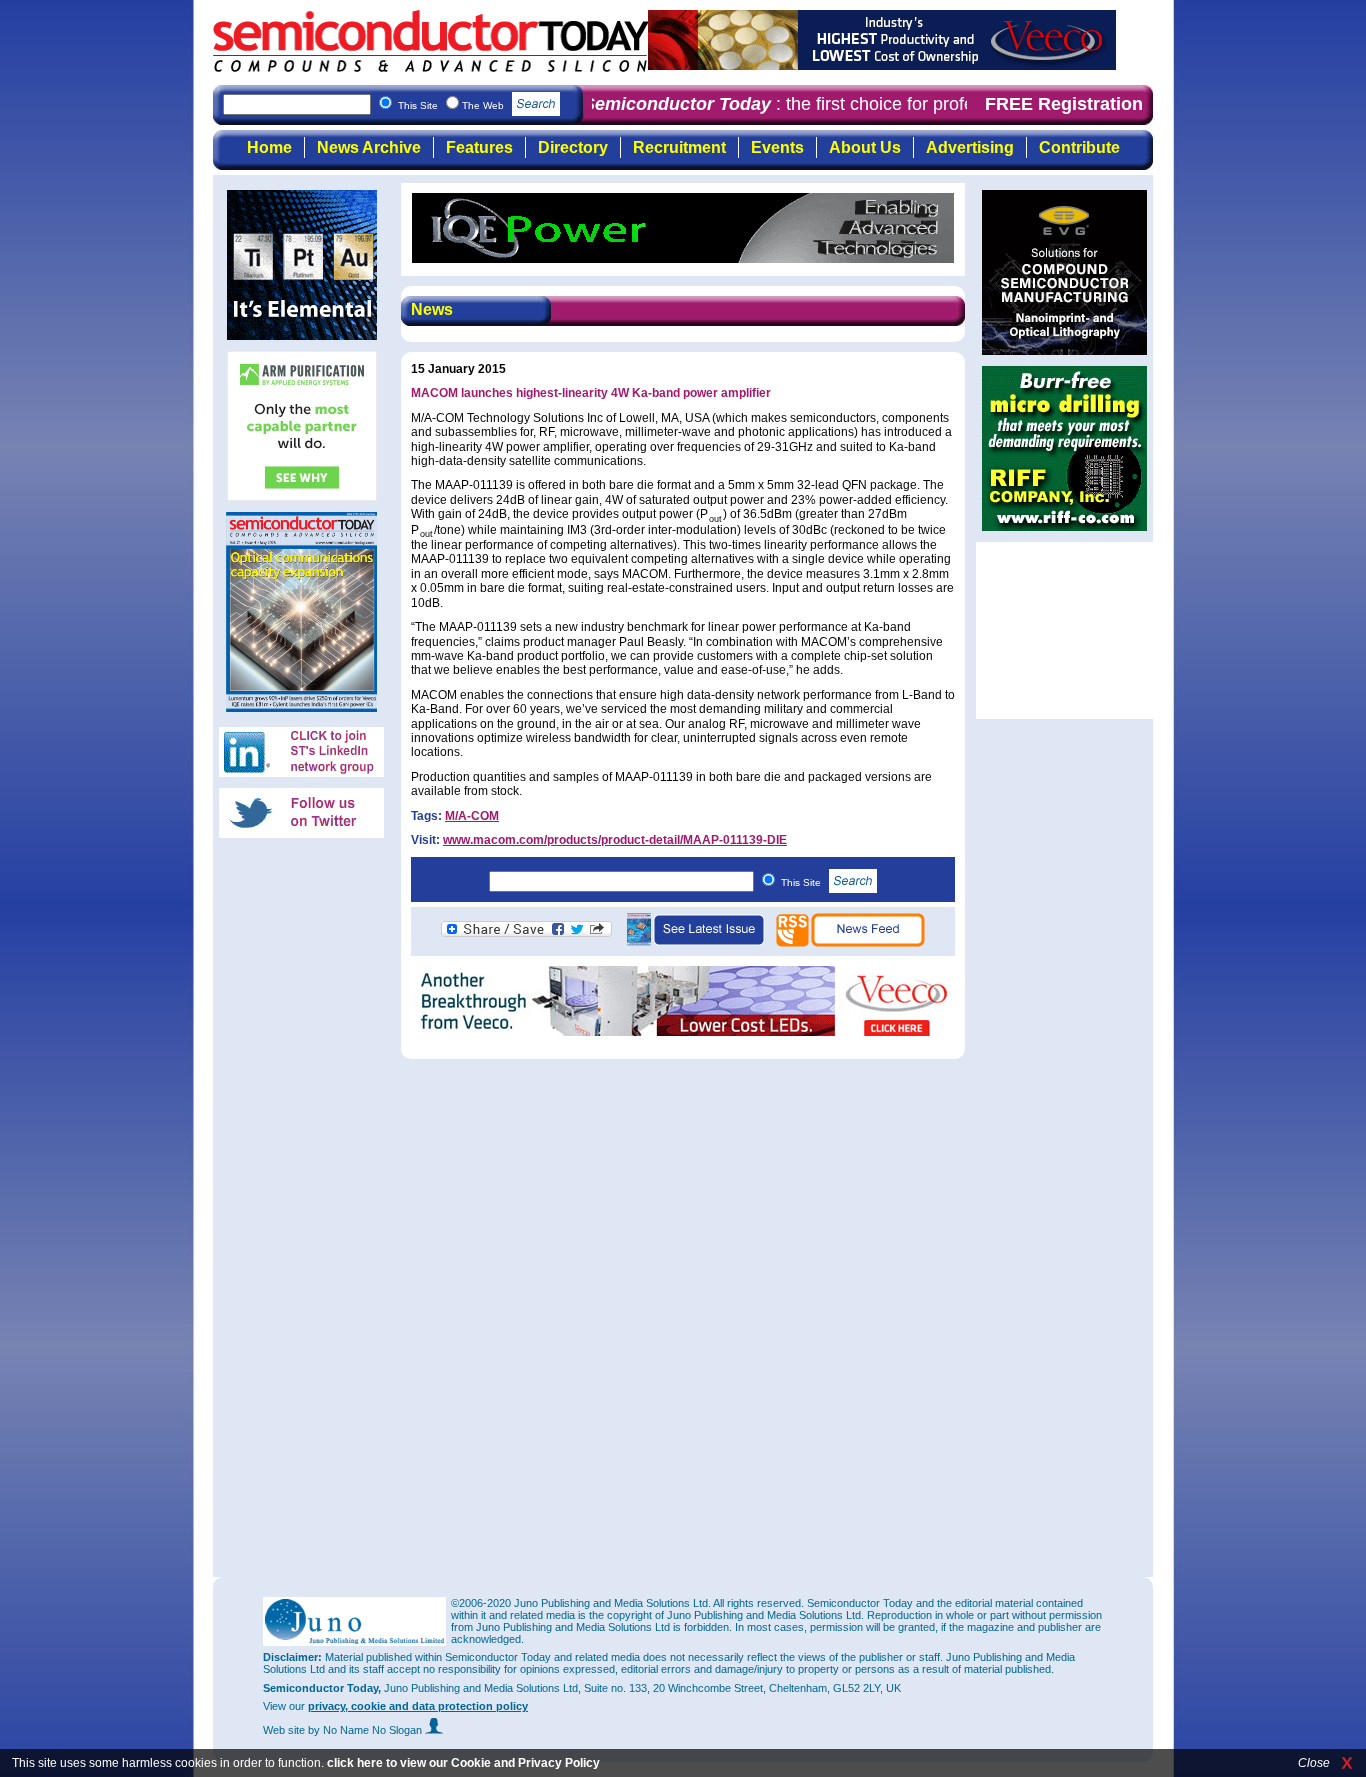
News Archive (369, 147)
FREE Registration (1064, 104)
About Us (865, 147)
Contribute (1079, 147)
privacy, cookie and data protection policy (418, 1706)
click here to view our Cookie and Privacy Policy (463, 1763)
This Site (802, 882)
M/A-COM (472, 816)
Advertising (970, 147)
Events (777, 147)
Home (269, 147)
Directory (573, 147)
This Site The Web (452, 105)
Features (479, 147)
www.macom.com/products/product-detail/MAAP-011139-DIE (615, 840)
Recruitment (679, 147)
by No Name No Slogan (366, 1730)
